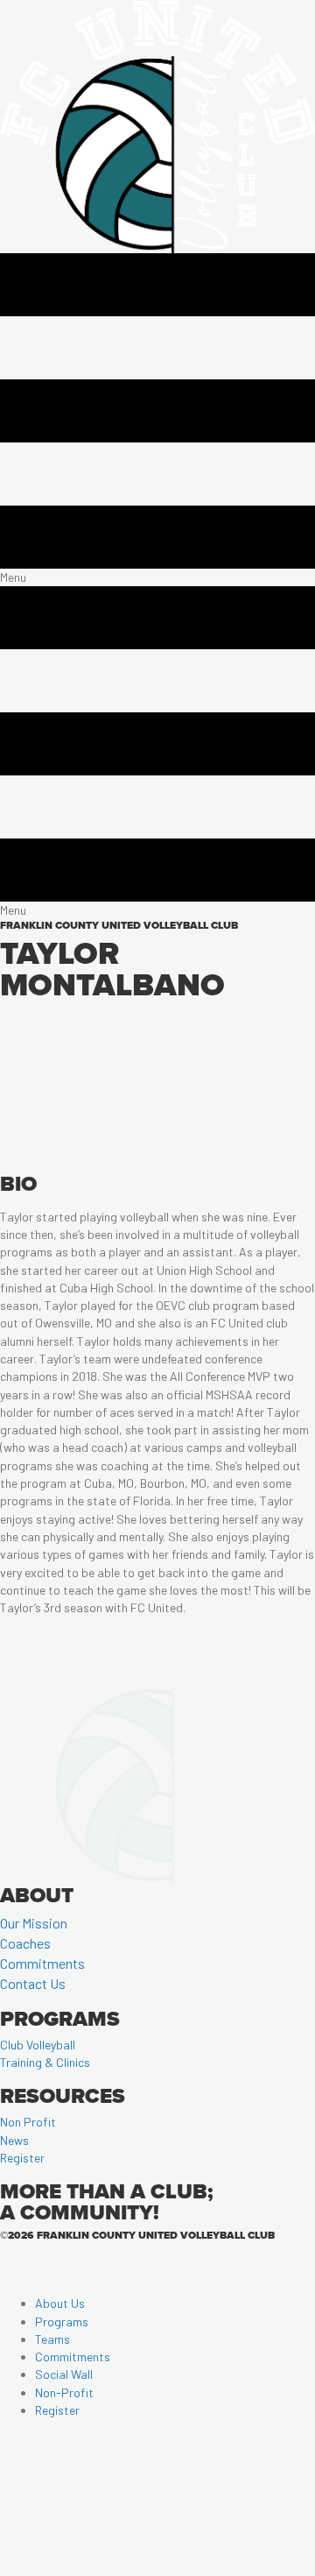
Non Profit (28, 2122)
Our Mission (34, 1923)
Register (22, 2158)
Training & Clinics (45, 2062)
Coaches (25, 1943)
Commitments (42, 1963)
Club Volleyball (38, 2045)
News (14, 2140)
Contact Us (33, 1983)
